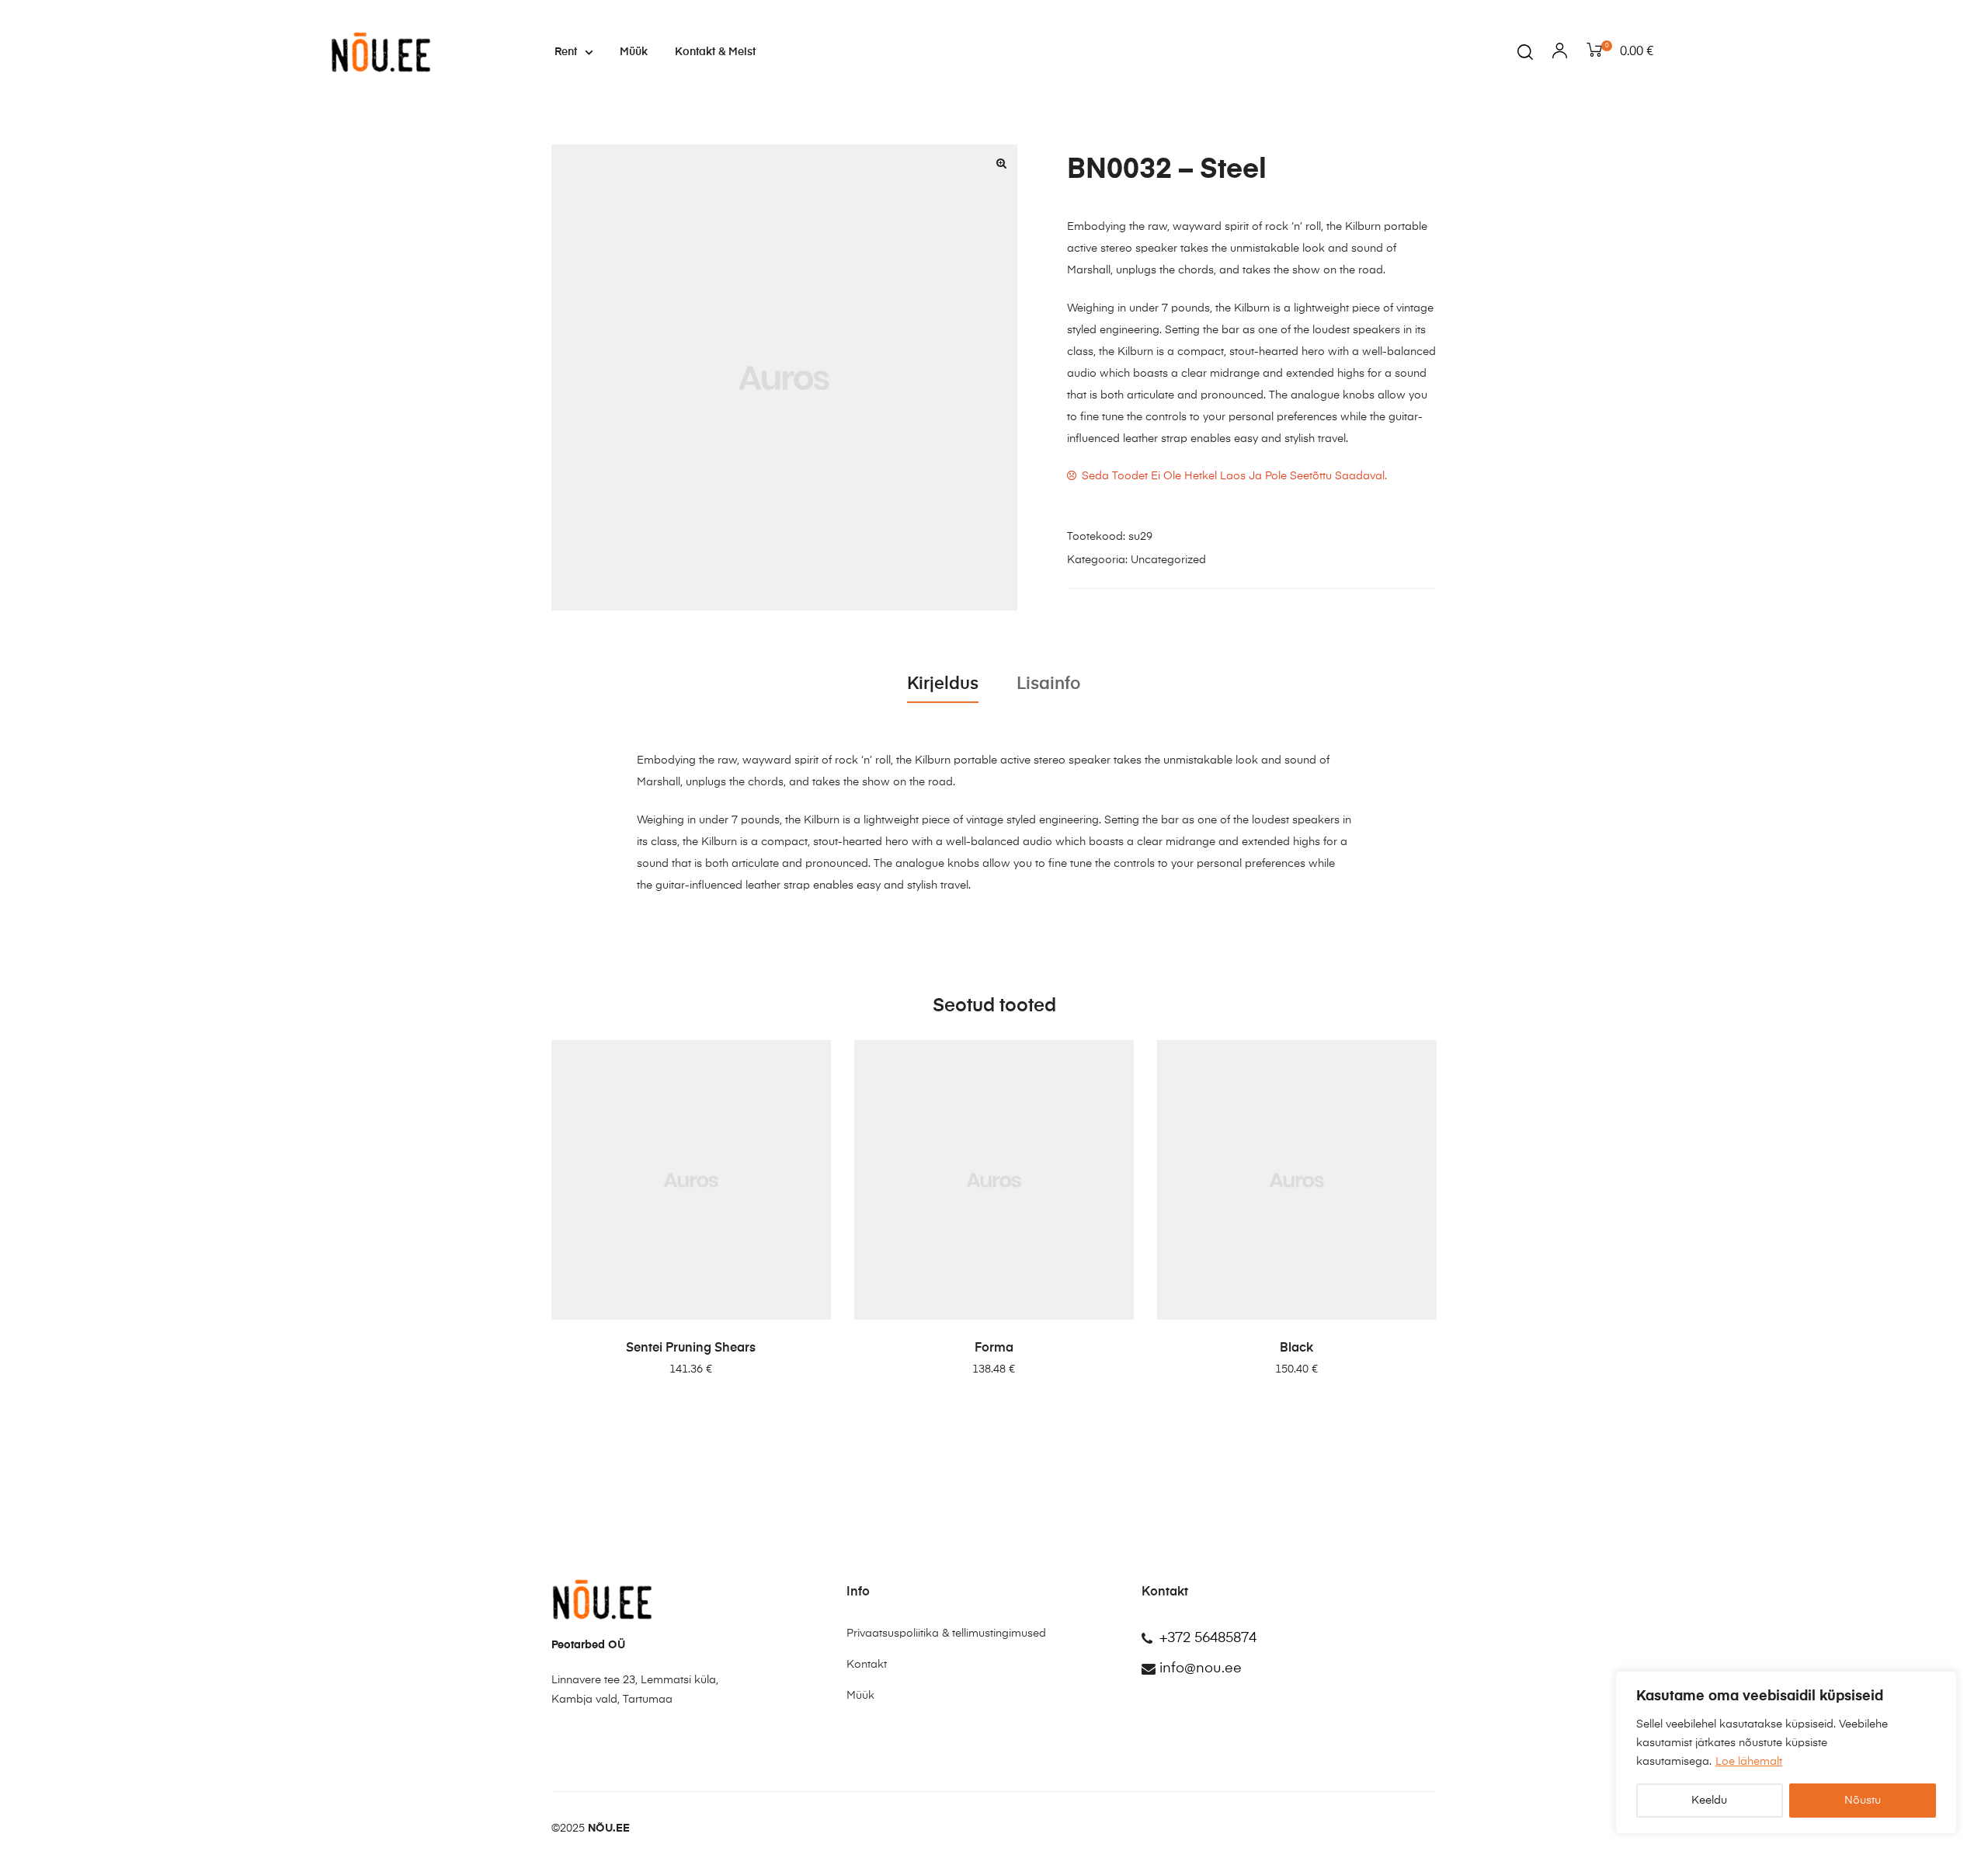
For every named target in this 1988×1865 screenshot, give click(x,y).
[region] (1786, 1752)
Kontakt (867, 1665)
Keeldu (1709, 1801)
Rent (566, 52)
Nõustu (1863, 1801)
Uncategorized (1168, 560)
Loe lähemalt (1749, 1762)
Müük (634, 52)
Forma (994, 1348)
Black (1296, 1348)
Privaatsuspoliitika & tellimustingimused (946, 1634)
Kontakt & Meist (715, 52)
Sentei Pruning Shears (691, 1348)
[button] (1002, 163)
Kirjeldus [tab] (943, 684)
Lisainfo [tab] (1049, 684)
